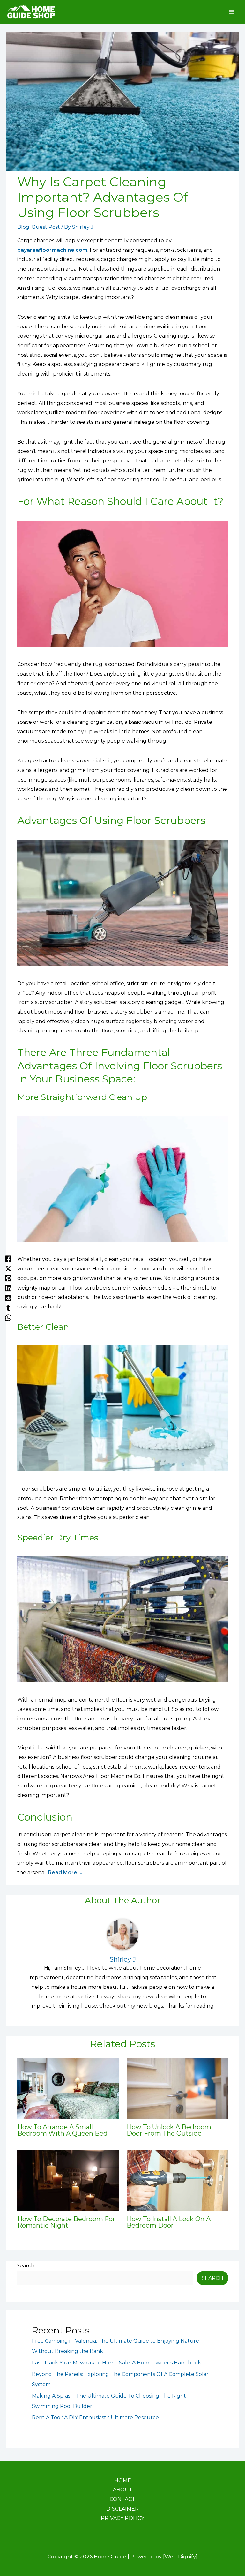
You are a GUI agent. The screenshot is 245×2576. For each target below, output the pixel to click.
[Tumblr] (8, 1308)
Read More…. (65, 1872)
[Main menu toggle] (232, 12)
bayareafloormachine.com (52, 250)
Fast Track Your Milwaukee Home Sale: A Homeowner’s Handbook (116, 2363)
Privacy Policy (122, 2518)
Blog (23, 227)
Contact (122, 2499)
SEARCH (212, 2278)
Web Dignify (180, 2557)
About (123, 2490)
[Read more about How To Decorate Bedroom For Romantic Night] (68, 2180)
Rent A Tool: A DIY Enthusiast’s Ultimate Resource (95, 2418)
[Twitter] (8, 1268)
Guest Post (46, 227)
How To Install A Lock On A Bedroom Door (169, 2222)
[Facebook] (8, 1258)
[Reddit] (8, 1298)
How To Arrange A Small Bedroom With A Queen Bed (62, 2130)
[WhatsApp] (8, 1318)
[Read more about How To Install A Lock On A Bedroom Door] (177, 2180)
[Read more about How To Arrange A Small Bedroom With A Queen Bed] (68, 2088)
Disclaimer (122, 2509)
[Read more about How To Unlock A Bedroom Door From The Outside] (177, 2088)
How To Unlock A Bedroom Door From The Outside (169, 2130)
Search (26, 2266)
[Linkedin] (8, 1288)
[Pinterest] (8, 1278)
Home (123, 2480)
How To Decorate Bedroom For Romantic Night (66, 2222)
